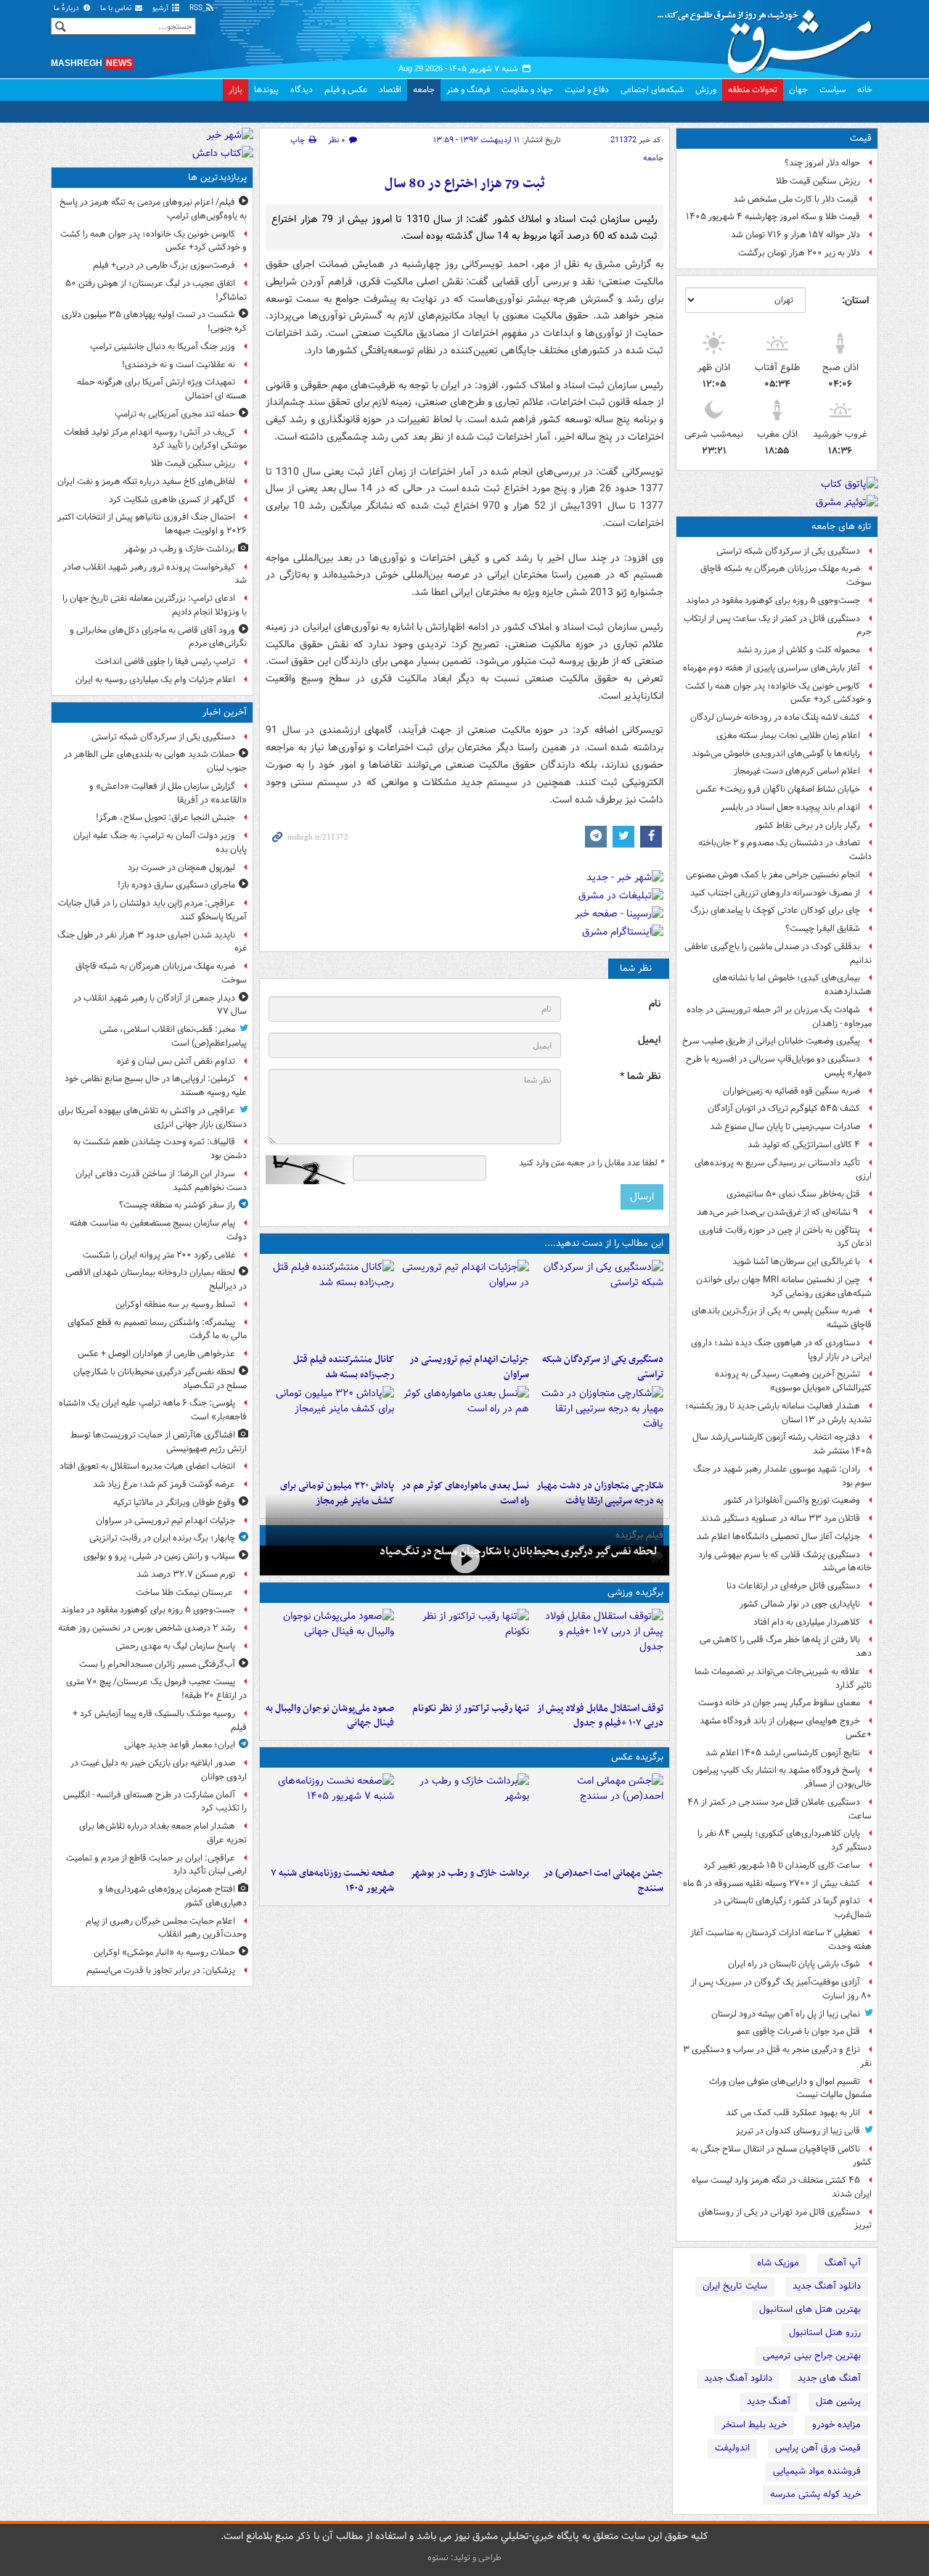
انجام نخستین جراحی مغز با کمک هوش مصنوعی (773, 875)
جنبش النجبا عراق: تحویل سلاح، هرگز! (165, 817)
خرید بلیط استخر (754, 2425)
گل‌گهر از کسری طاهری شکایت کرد (172, 500)
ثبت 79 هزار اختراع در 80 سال (465, 184)
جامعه (424, 90)
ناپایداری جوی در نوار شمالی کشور (800, 1604)
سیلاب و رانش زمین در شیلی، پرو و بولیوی (159, 1556)
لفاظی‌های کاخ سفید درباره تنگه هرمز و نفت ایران (146, 481)
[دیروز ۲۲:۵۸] (464, 1652)
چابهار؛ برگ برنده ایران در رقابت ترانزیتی (162, 1538)
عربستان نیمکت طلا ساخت (185, 1592)
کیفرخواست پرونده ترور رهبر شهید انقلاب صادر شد (155, 574)
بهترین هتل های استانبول (810, 2309)
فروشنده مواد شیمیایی (817, 2471)
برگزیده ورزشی (635, 1592)
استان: (855, 300)
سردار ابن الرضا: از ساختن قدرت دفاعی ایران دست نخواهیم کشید (161, 1181)
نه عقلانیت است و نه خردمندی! (179, 365)
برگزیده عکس (637, 1757)
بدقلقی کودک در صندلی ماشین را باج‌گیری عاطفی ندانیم (778, 953)
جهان (798, 90)
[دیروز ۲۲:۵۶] (330, 1652)
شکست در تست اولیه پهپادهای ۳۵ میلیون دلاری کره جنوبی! (154, 321)
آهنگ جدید (769, 2401)
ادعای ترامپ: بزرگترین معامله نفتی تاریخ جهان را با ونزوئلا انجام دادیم (155, 605)
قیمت (861, 138)
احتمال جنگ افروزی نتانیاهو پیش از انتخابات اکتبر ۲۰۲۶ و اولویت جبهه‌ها (152, 524)
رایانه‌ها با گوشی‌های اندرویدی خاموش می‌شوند (776, 754)
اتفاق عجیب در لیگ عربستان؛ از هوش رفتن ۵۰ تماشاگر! (156, 290)
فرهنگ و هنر (468, 90)
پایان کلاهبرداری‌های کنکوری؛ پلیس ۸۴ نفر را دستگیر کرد (785, 1840)
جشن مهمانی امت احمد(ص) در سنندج (603, 1881)
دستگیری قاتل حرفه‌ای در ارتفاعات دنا (793, 1586)
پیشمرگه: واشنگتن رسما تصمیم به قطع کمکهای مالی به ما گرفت (157, 1329)
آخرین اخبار (225, 712)
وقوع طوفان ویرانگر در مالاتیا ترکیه (174, 1502)
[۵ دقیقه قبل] (599, 1303)
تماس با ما (117, 8)
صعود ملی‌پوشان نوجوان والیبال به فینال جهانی (330, 1716)
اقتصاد (390, 90)
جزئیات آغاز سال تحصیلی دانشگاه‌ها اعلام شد (778, 1537)
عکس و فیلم (346, 90)
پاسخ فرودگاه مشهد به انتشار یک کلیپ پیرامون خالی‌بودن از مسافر (782, 1777)
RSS (197, 8)
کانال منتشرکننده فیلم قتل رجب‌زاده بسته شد (344, 1367)
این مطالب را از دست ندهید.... (604, 1243)
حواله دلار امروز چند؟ (822, 163)
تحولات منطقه (753, 90)
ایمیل (649, 1040)
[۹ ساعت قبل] (330, 1817)
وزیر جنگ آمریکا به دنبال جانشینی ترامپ (163, 346)
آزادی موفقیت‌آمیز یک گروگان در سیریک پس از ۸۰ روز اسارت (781, 1989)
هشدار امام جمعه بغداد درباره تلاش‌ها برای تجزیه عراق (163, 1833)
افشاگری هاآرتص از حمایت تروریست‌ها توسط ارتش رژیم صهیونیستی (159, 1442)
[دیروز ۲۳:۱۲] (599, 1652)
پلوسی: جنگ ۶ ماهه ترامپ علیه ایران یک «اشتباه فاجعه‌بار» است (153, 1410)
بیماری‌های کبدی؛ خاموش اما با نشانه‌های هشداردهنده (792, 985)
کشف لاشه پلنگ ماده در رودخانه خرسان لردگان (775, 717)
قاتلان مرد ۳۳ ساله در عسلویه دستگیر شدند (780, 1518)
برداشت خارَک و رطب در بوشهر (469, 1873)
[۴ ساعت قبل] (599, 1817)
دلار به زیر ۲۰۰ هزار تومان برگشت (799, 253)
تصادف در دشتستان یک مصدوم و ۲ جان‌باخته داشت (785, 850)
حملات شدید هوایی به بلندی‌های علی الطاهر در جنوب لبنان (155, 761)
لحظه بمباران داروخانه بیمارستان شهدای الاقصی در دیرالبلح (156, 1279)
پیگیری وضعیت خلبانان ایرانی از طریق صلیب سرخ (771, 1041)
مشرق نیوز (769, 36)
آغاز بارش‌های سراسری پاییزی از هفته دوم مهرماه (772, 668)
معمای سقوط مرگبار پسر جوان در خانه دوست (779, 1703)
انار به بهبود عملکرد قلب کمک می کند (793, 2113)
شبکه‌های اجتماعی (652, 90)
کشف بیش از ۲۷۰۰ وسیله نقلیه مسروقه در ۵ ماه (772, 1883)
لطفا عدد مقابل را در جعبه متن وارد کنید (591, 1163)
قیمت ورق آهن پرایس (818, 2448)
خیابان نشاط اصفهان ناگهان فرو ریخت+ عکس (778, 789)
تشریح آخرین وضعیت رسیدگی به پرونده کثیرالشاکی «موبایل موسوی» (793, 1381)
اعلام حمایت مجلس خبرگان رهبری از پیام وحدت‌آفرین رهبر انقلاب (166, 1928)
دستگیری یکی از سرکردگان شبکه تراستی (788, 551)
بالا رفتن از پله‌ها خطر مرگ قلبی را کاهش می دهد (786, 1646)
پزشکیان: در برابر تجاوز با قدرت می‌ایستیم (161, 1970)
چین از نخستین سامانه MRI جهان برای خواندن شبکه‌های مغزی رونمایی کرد (784, 1287)
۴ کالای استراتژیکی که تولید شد (804, 1145)
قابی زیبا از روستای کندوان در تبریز (798, 2131)
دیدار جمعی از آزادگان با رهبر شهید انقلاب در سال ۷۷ (160, 1005)
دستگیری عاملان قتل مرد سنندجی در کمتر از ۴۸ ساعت (779, 1809)
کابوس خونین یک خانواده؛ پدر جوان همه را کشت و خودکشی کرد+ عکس (778, 693)
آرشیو (161, 8)
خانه (865, 90)
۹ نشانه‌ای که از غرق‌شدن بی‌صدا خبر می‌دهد (778, 1212)
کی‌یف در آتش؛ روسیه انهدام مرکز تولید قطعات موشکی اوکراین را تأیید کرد (155, 439)
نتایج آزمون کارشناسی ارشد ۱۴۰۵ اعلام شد (783, 1753)
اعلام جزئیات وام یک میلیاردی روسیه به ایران (155, 680)
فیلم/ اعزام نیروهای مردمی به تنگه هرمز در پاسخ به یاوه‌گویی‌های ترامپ (153, 209)
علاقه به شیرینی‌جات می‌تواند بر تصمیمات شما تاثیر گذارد (783, 1678)
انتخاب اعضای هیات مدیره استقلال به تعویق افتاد (146, 1466)
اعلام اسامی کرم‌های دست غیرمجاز (797, 771)
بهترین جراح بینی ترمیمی (812, 2356)
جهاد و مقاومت (527, 90)
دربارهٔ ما (67, 8)
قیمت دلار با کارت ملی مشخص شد (797, 199)
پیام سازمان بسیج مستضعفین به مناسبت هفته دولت (158, 1230)
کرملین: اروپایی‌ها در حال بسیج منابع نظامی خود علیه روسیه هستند (156, 1086)
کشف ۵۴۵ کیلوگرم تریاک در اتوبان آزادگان (784, 1108)
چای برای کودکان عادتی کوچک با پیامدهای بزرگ (775, 910)
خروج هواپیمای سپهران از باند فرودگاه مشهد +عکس (786, 1728)
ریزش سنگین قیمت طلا (818, 181)
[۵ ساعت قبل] (330, 1303)
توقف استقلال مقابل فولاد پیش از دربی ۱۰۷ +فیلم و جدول (600, 1716)
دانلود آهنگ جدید (827, 2286)
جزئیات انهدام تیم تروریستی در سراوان (469, 1367)
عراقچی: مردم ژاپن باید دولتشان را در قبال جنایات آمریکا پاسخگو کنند (152, 910)
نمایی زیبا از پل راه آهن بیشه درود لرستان (786, 2014)
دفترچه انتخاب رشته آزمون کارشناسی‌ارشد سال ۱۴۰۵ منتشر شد (782, 1444)
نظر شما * (640, 1076)
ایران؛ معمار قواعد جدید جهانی (180, 1745)
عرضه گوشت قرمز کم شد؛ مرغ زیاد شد (164, 1484)
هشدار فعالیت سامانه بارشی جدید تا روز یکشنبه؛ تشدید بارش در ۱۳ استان (778, 1413)
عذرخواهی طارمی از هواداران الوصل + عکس (156, 1354)
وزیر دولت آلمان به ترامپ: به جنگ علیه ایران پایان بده (160, 842)
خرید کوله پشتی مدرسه (815, 2494)
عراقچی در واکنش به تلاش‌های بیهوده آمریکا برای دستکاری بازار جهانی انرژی (152, 1117)
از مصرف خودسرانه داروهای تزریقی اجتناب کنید (775, 893)
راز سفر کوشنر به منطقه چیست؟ (177, 1205)
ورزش (706, 90)
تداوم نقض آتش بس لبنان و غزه (176, 1061)
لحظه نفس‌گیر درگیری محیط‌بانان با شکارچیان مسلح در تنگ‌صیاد (519, 1551)
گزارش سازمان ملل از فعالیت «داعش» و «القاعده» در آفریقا (168, 793)
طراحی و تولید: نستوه (464, 2557)
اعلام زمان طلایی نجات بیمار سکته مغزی (788, 735)
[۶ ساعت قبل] (330, 1429)
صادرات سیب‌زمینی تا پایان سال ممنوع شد (785, 1127)
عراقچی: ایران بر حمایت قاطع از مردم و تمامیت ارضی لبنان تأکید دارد (156, 1865)
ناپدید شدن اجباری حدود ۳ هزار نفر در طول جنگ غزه (152, 942)
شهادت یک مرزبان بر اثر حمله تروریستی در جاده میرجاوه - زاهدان (779, 1017)
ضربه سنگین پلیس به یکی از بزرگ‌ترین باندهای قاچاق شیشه (782, 1318)
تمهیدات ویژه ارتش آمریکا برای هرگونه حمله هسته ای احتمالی (162, 389)
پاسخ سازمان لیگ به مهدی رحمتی (175, 1646)
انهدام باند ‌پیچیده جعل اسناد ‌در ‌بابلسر (790, 807)
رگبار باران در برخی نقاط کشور (807, 825)
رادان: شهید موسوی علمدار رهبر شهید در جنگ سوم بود (782, 1476)
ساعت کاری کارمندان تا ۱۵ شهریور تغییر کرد (782, 1865)
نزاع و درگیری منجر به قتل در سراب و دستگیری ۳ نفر (777, 2056)
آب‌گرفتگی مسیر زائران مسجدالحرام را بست (157, 1664)
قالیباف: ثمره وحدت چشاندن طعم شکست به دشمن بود (160, 1149)
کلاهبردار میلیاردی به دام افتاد (807, 1622)
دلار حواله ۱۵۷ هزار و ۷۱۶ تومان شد (795, 235)
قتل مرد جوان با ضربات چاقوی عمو (798, 2031)
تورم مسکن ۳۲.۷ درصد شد (186, 1574)
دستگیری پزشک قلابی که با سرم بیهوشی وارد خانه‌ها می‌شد (785, 1562)
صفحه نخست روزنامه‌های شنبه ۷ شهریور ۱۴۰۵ (332, 1881)
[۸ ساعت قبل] (464, 1817)
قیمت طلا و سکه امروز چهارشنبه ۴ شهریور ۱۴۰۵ (773, 217)
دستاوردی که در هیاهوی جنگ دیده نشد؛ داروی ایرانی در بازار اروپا (781, 1350)
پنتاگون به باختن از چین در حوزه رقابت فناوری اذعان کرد (785, 1237)
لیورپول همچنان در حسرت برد (181, 867)
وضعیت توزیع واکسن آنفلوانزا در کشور (792, 1500)
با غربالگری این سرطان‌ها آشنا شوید (796, 1262)
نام (655, 1004)
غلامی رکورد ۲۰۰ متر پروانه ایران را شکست (159, 1255)
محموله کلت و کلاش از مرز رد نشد (798, 650)
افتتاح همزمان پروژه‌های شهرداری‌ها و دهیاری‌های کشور (173, 1896)
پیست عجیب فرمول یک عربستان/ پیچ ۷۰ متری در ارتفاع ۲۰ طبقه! (156, 1689)
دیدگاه (302, 90)
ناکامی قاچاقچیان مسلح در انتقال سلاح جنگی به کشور (781, 2156)
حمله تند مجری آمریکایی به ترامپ (175, 414)
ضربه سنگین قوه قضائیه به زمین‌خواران (791, 1091)
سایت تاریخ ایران (735, 2286)
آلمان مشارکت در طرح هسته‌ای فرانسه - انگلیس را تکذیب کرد (155, 1802)
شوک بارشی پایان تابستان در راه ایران (794, 1964)
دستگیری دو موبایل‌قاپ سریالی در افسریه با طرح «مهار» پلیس (779, 1066)
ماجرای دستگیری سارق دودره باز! (176, 885)
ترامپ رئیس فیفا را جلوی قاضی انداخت (165, 661)
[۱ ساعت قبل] (464, 1303)
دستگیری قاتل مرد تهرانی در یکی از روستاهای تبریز (785, 2219)
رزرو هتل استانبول (825, 2333)
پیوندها (266, 90)
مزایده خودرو (836, 2425)
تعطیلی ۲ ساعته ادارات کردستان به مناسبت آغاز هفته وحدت (781, 1940)
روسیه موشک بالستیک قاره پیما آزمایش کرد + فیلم (160, 1720)
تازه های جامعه (842, 526)
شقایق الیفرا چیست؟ (823, 928)
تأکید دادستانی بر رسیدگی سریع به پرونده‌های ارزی (783, 1170)
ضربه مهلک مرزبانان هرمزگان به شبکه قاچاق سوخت (786, 575)
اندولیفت (732, 2448)
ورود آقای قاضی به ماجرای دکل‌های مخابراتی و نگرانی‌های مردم (158, 637)
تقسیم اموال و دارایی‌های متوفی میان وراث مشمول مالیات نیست (790, 2088)
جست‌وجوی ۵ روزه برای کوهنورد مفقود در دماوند (773, 600)
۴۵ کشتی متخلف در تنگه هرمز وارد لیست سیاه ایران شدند (782, 2187)
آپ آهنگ (843, 2263)
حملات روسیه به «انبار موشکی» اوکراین (164, 1952)
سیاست (832, 90)
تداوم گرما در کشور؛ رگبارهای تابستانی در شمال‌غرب (793, 1908)
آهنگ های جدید (829, 2378)
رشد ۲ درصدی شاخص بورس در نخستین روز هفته (147, 1628)
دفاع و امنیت (587, 90)
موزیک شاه (778, 2263)
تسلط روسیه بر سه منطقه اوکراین (175, 1304)
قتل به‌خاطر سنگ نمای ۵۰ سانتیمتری (793, 1194)
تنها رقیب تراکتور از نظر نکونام (470, 1709)
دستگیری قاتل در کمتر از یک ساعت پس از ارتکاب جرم (778, 625)
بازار (236, 90)
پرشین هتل (838, 2401)
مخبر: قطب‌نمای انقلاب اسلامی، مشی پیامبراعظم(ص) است (173, 1036)
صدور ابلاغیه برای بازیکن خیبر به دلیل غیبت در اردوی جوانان (159, 1770)
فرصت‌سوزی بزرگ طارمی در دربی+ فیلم (164, 265)
